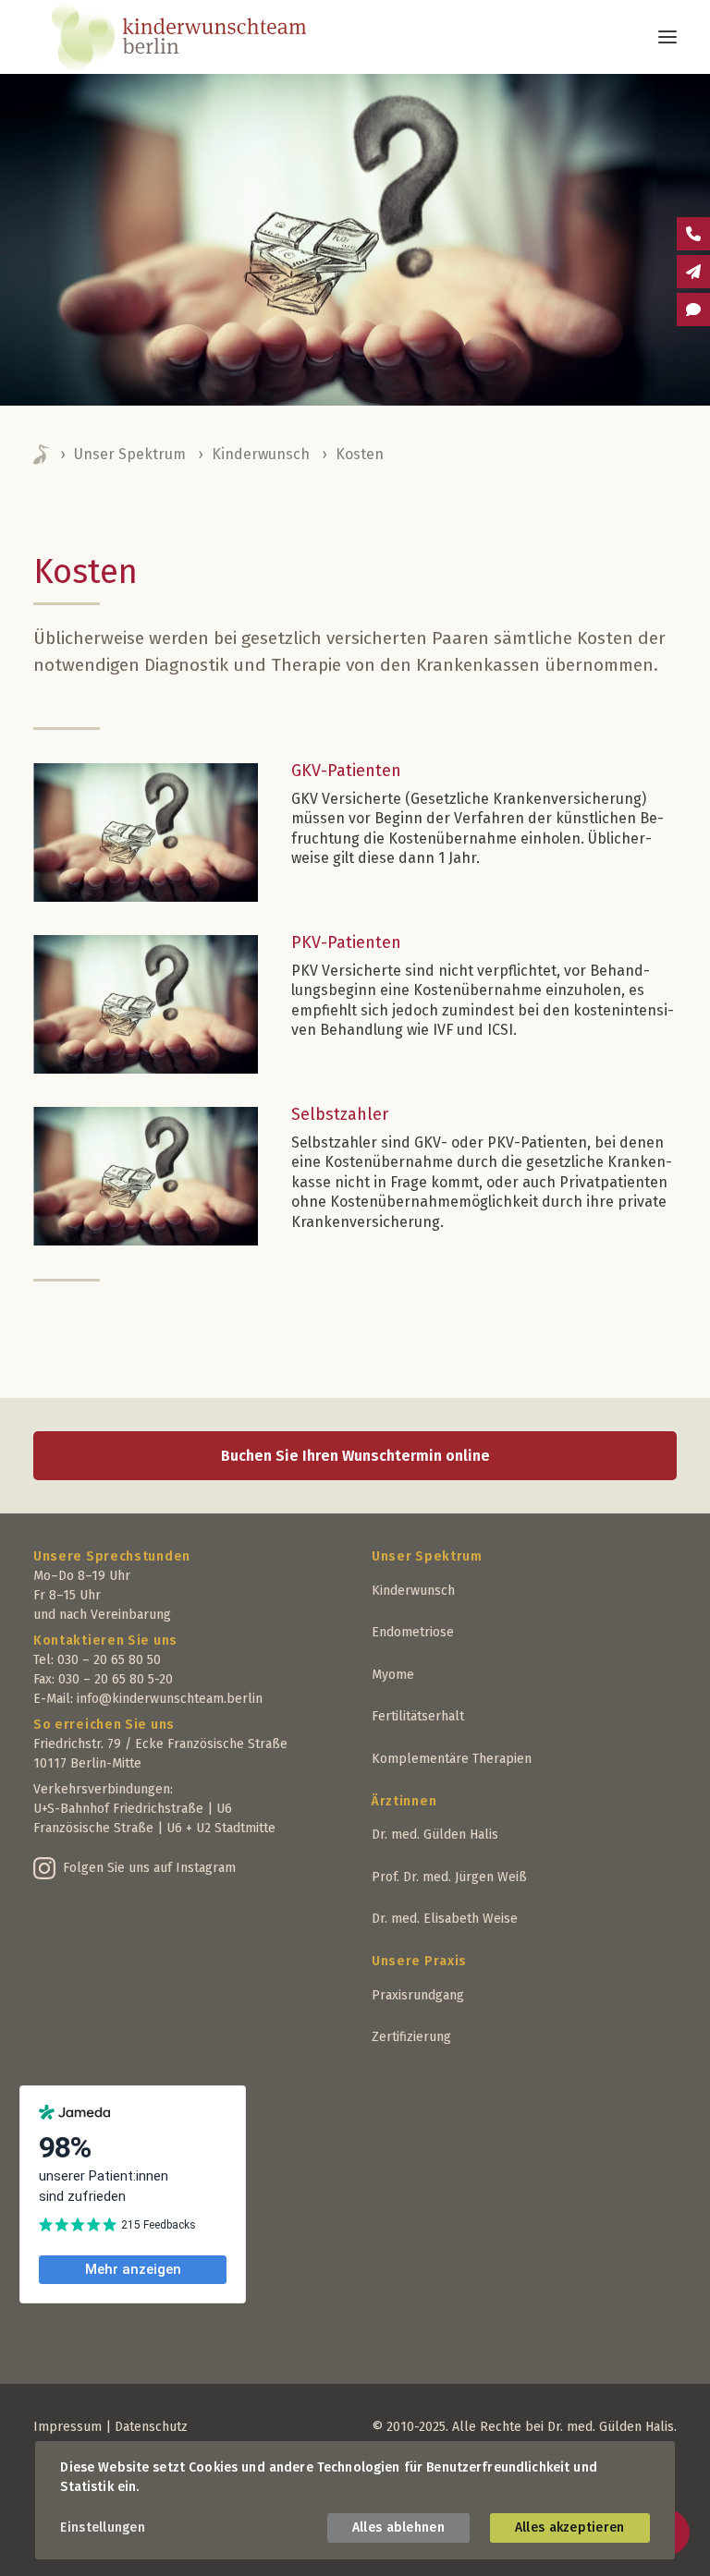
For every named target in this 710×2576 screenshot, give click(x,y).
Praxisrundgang (418, 1995)
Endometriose (413, 1632)
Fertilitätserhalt (418, 1716)
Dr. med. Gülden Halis (435, 1835)
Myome (393, 1675)
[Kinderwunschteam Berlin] (204, 37)
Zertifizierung (411, 2037)
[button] (667, 37)
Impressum (67, 2427)
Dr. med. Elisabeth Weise (445, 1919)
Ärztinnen (404, 1801)
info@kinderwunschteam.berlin (170, 1699)
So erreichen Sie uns (104, 1725)
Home (43, 455)
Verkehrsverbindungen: (103, 1789)
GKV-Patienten (346, 771)
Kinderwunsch (261, 454)
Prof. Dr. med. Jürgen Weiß (449, 1877)
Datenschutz (151, 2427)
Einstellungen (103, 2527)
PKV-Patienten (346, 942)
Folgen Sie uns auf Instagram (149, 1868)
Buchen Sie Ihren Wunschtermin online (355, 1456)
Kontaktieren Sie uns (105, 1640)
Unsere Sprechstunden (112, 1556)
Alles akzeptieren (570, 2527)
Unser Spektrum (130, 454)
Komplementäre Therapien (452, 1759)
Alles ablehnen (398, 2527)
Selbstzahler (340, 1114)
